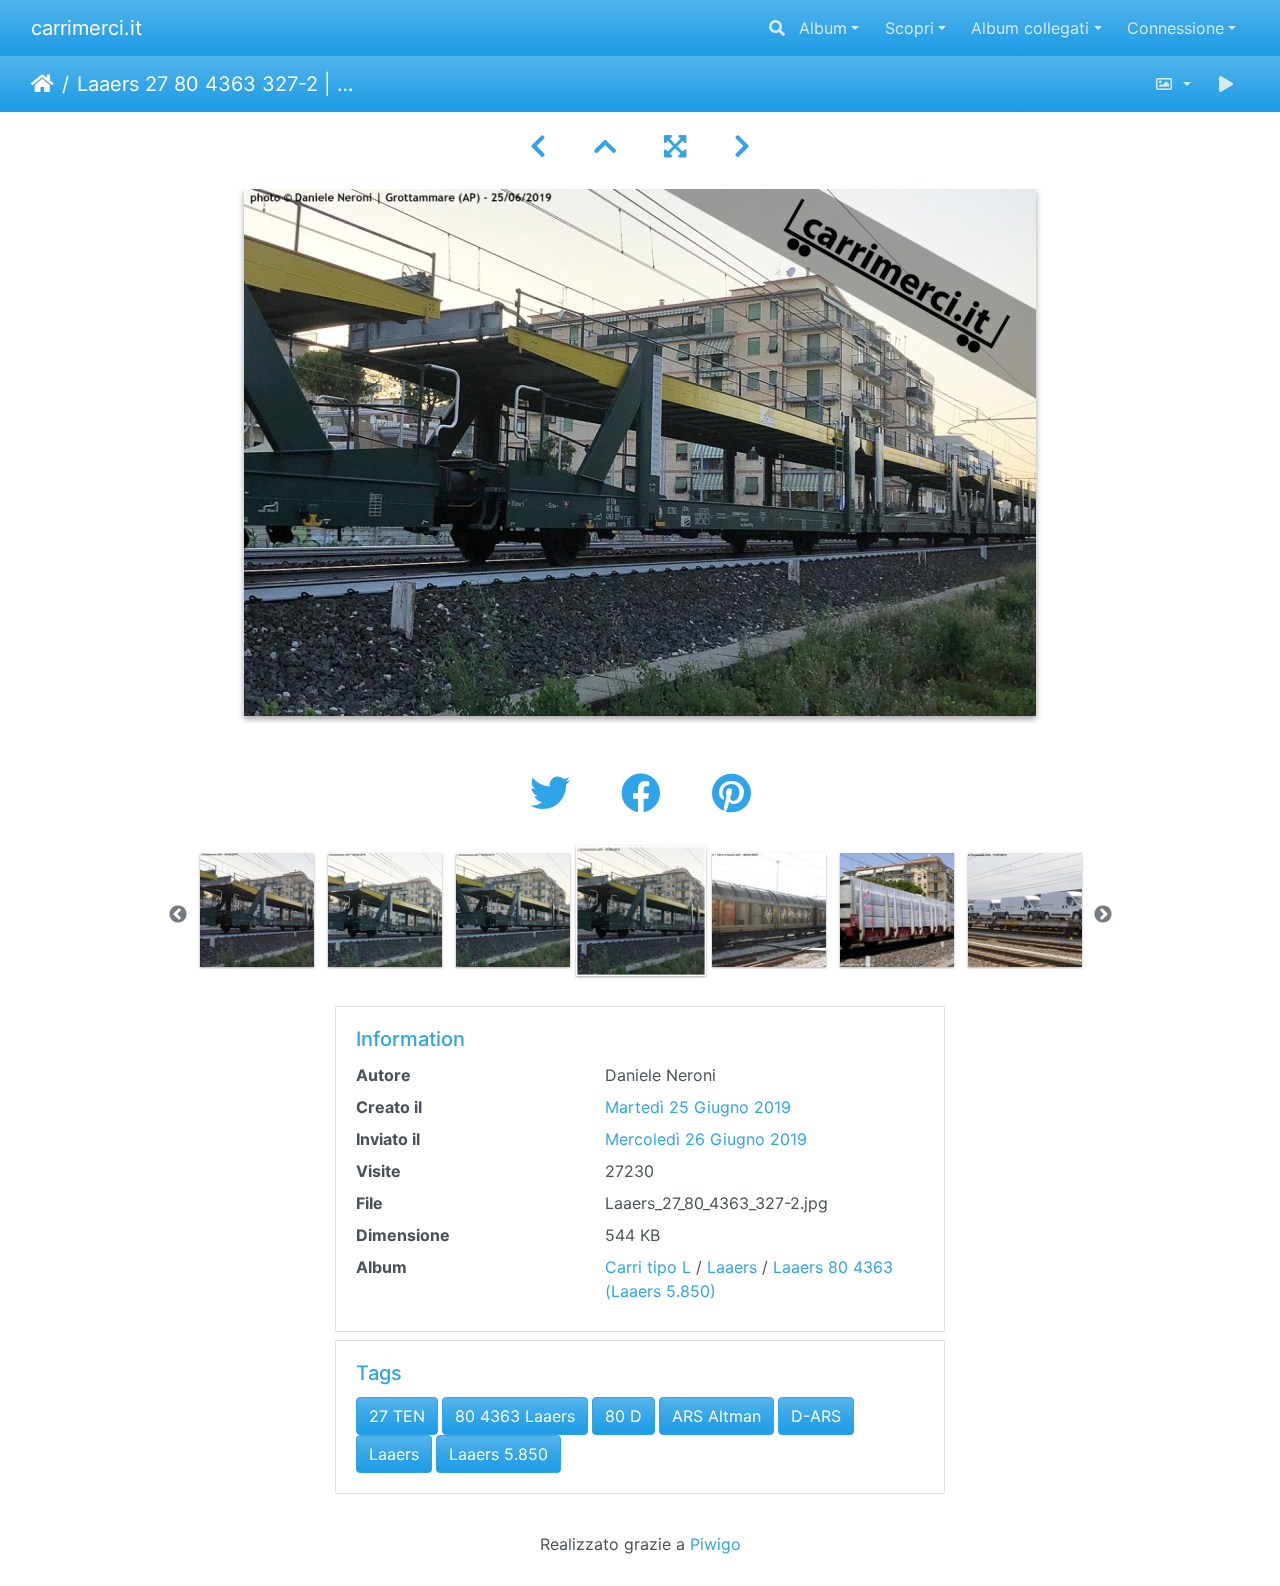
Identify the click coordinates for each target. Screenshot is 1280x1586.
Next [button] (1103, 915)
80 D (623, 1416)
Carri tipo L (648, 1267)
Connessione (1175, 28)
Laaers (732, 1267)
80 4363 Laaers (515, 1416)
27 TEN (397, 1416)
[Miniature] (605, 146)
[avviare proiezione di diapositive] (1226, 84)
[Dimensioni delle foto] (1172, 84)
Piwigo (715, 1544)
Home (42, 84)
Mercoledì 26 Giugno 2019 (706, 1139)
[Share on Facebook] (646, 793)
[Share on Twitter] (555, 793)
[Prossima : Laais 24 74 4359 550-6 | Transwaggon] (742, 146)
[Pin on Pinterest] (731, 793)
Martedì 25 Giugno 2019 (698, 1107)
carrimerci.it (86, 28)
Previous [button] (178, 915)
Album (823, 28)
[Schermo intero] (675, 146)
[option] (257, 910)
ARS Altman (716, 1416)
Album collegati (1030, 28)
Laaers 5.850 (498, 1454)
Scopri (909, 28)
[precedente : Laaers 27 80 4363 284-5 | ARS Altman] (538, 146)
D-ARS (816, 1416)
